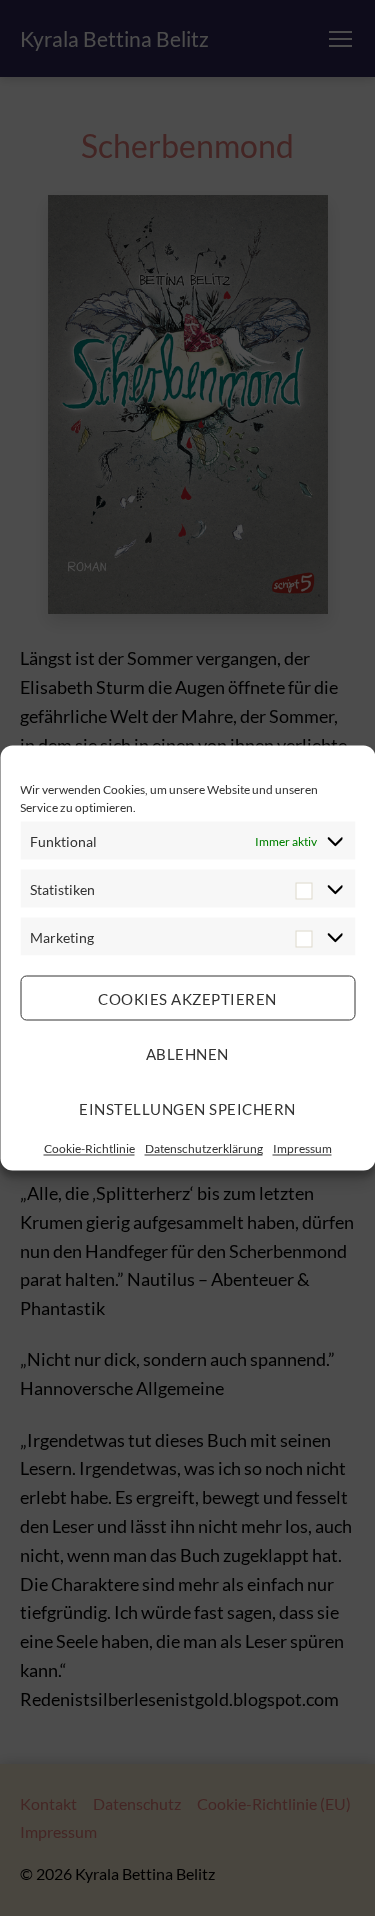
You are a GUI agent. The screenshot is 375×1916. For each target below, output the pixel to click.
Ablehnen (187, 1053)
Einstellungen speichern (187, 1108)
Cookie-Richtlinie (89, 1148)
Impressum (302, 1148)
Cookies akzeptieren (187, 998)
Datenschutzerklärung (204, 1148)
